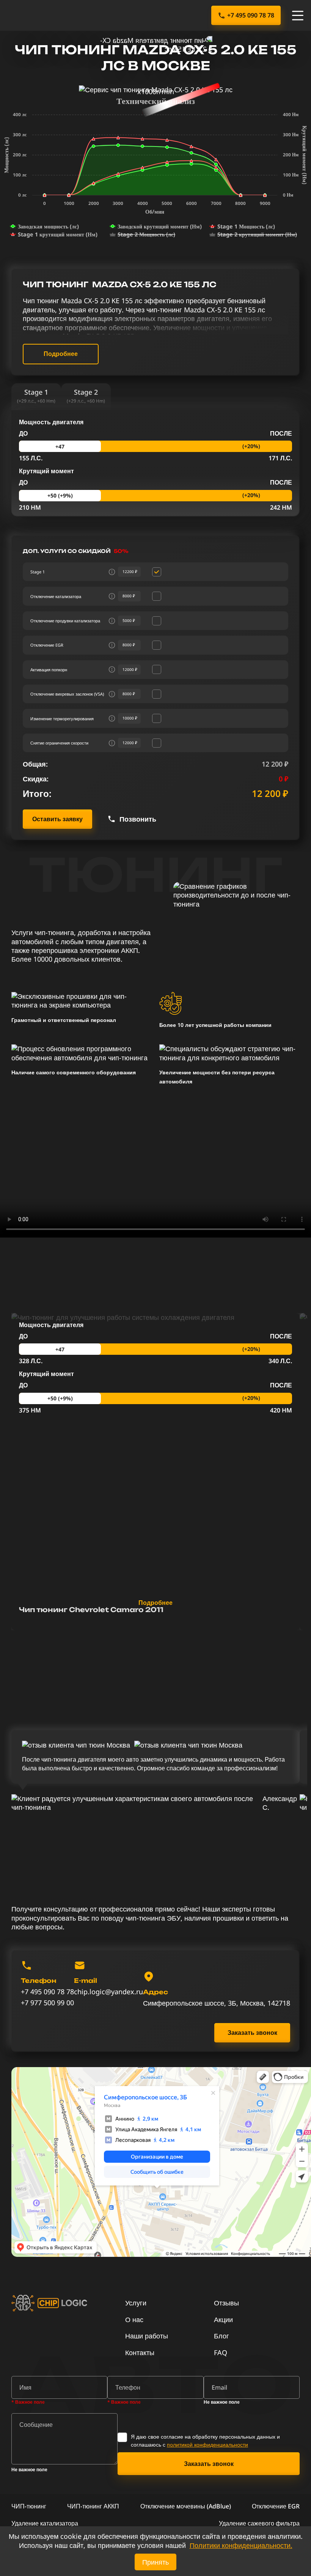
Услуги (136, 2303)
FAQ (221, 2352)
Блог (221, 2336)
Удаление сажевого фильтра (259, 2523)
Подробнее (61, 354)
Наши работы (147, 2336)
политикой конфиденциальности (207, 2445)
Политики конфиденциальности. (241, 2545)
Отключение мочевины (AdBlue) (186, 2506)
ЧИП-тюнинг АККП (93, 2506)
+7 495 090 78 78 (251, 15)
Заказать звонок (252, 2033)
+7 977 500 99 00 (47, 2003)
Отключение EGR (276, 2506)
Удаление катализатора (45, 2523)
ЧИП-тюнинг (29, 2506)
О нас (134, 2319)
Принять (155, 2562)
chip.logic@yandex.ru (108, 1992)
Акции (223, 2319)
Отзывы (226, 2303)
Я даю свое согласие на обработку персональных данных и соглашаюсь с (205, 2441)
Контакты (140, 2352)
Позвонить (138, 819)
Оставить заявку (57, 819)
